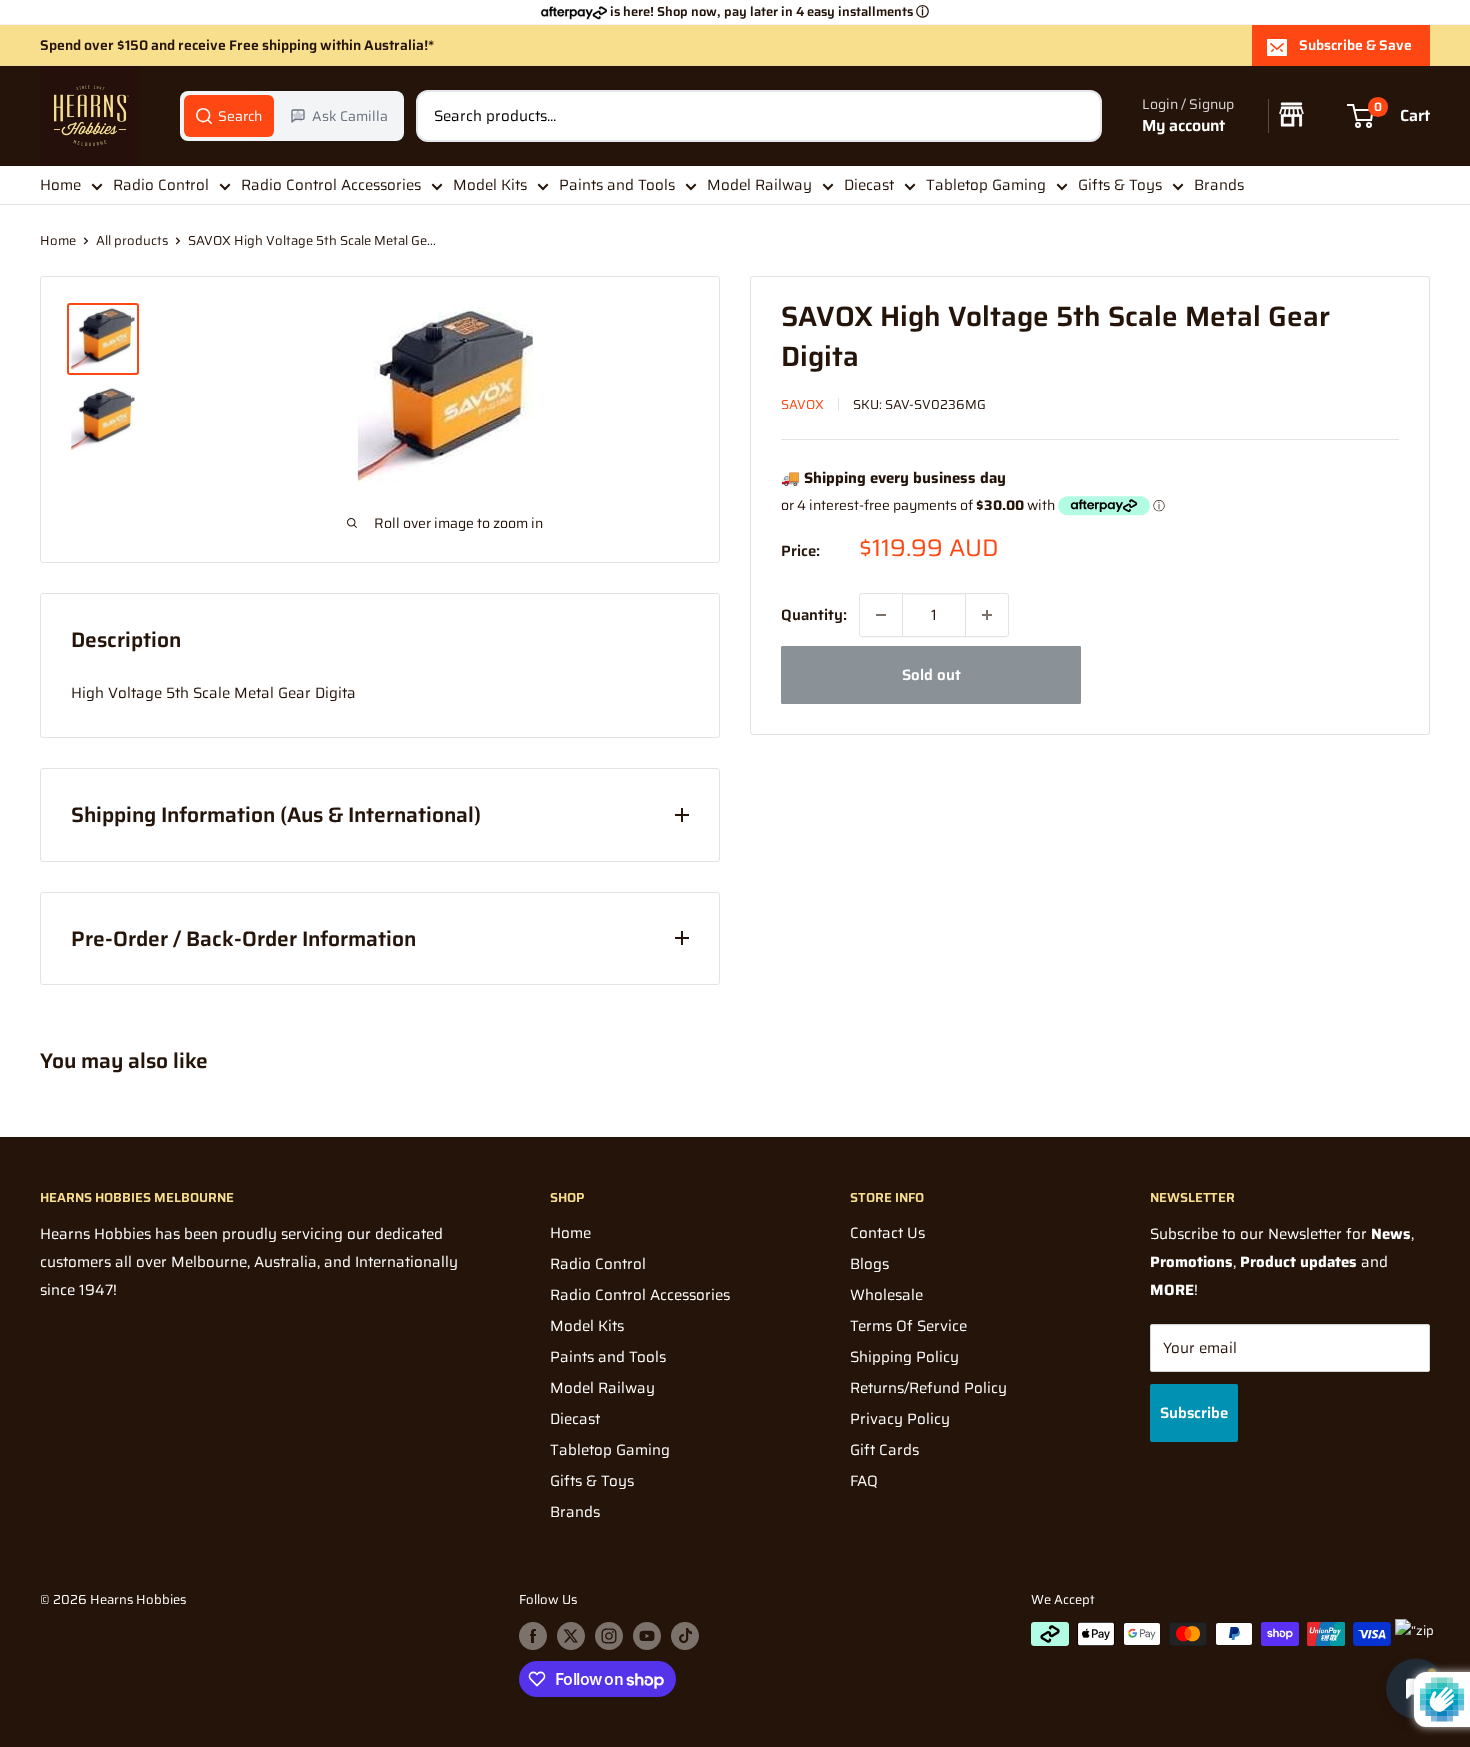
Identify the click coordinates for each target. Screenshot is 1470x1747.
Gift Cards (884, 1450)
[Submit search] (1076, 116)
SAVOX (802, 404)
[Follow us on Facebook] (533, 1636)
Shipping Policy (904, 1357)
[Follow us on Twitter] (571, 1636)
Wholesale (886, 1295)
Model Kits (490, 185)
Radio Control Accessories (331, 185)
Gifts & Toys (1120, 185)
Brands (1219, 185)
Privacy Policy (900, 1419)
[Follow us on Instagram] (609, 1636)
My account (1183, 126)
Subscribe (1194, 1413)
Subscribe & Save (1355, 45)
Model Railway (759, 185)
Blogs (869, 1264)
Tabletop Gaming (986, 185)
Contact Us (887, 1233)
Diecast (869, 185)
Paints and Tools (617, 185)
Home (60, 185)
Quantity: (814, 615)
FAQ (864, 1481)
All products (132, 240)
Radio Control (161, 185)
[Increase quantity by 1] (987, 615)
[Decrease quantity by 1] (881, 615)
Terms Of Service (908, 1326)
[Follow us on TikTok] (685, 1636)
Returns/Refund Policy (928, 1388)
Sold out (931, 675)
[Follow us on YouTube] (647, 1636)
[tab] (229, 116)
